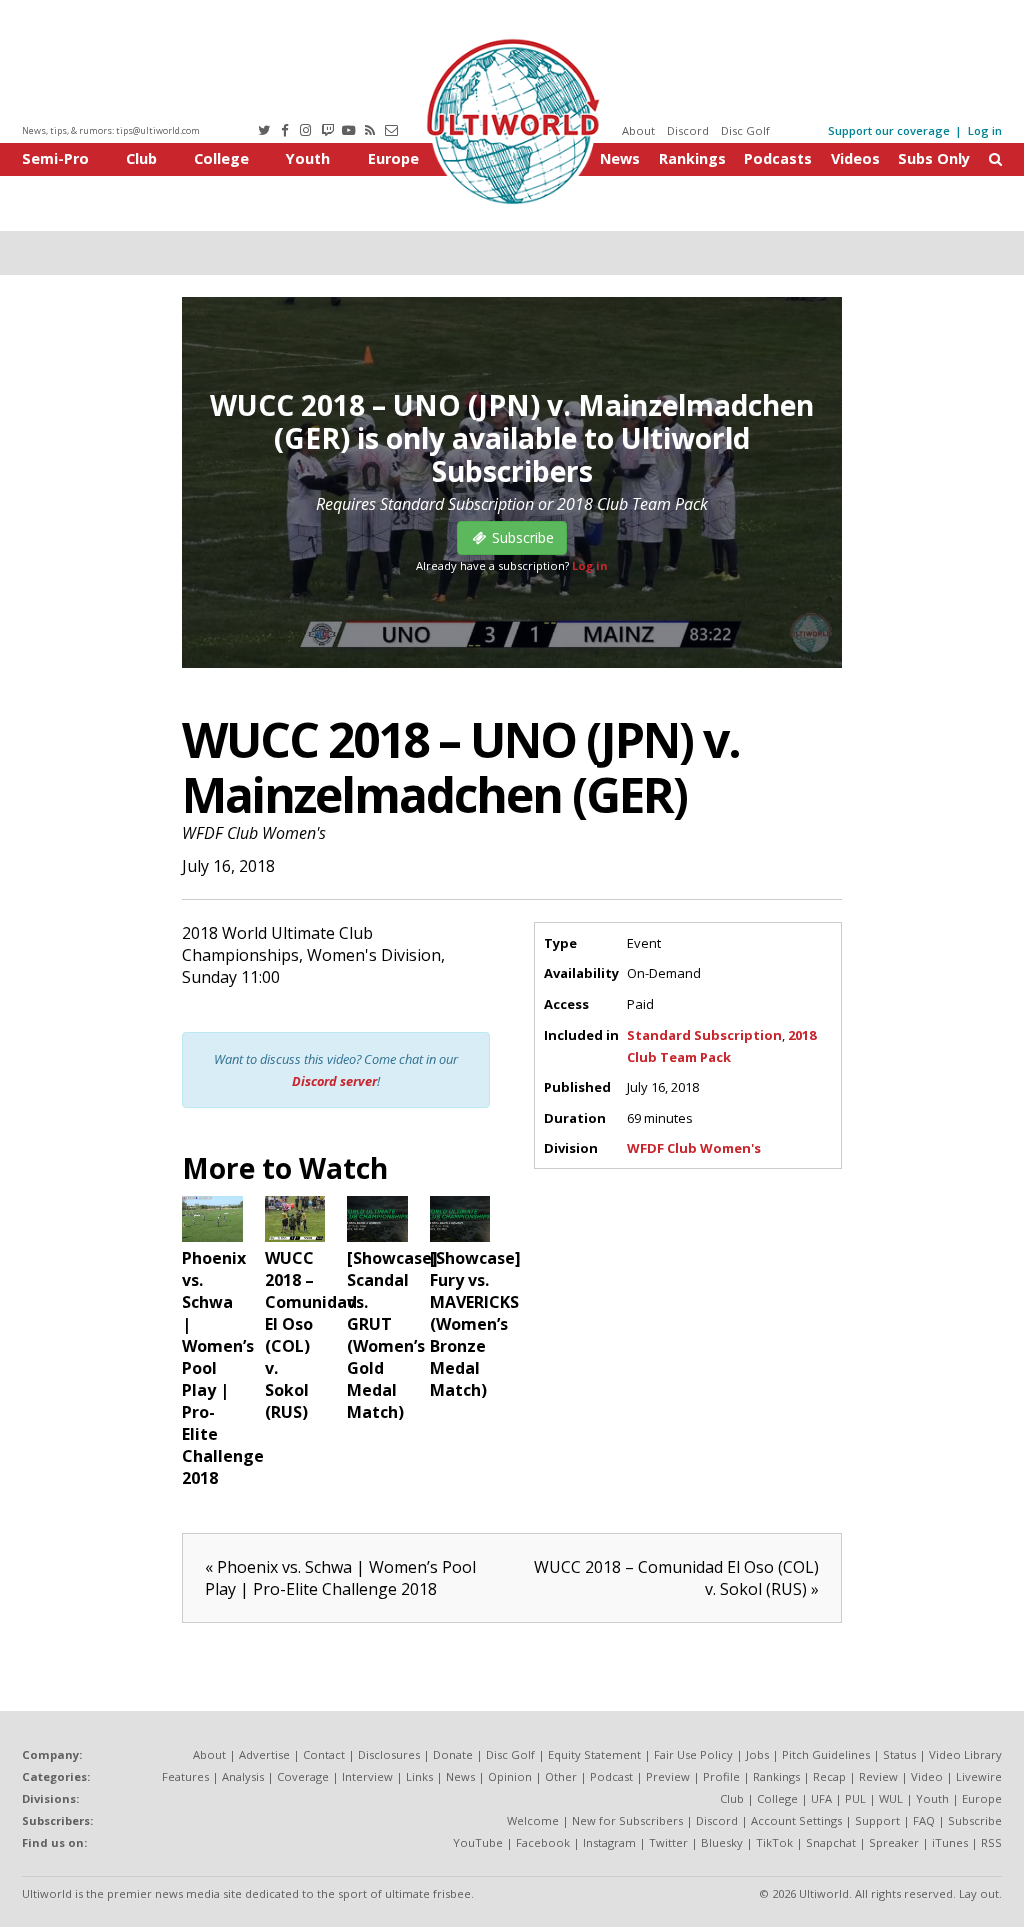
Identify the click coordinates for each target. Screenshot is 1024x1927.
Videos (855, 158)
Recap (829, 1776)
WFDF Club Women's (254, 833)
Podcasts (778, 158)
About (638, 130)
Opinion (510, 1776)
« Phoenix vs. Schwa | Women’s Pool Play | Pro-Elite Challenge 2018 (340, 1578)
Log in (985, 130)
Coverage (303, 1776)
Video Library (965, 1754)
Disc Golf (745, 130)
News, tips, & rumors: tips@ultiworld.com (111, 130)
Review (878, 1776)
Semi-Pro (55, 158)
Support (877, 1820)
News (620, 158)
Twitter (668, 1842)
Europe (393, 158)
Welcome (533, 1820)
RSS (991, 1842)
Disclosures (389, 1754)
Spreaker (894, 1842)
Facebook (543, 1842)
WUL (891, 1798)
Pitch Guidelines (826, 1754)
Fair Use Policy (693, 1754)
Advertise (264, 1754)
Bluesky (722, 1842)
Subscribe (975, 1820)
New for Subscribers (627, 1820)
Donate (453, 1754)
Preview (668, 1776)
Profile (721, 1776)
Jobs (757, 1754)
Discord (688, 130)
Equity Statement (594, 1754)
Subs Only (934, 158)
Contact (324, 1754)
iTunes (950, 1842)
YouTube (478, 1842)
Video (927, 1776)
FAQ (924, 1820)
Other (561, 1776)
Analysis (243, 1776)
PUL (855, 1798)
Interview (367, 1776)
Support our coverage (889, 130)
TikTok (774, 1842)
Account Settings (796, 1820)
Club (141, 158)
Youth (308, 158)
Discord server (334, 1081)
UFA (821, 1798)
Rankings (692, 158)
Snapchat (831, 1842)
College (221, 158)
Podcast (611, 1776)
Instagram (609, 1842)
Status (899, 1754)
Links (419, 1776)
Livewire (979, 1776)
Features (185, 1776)
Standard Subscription (704, 1035)
